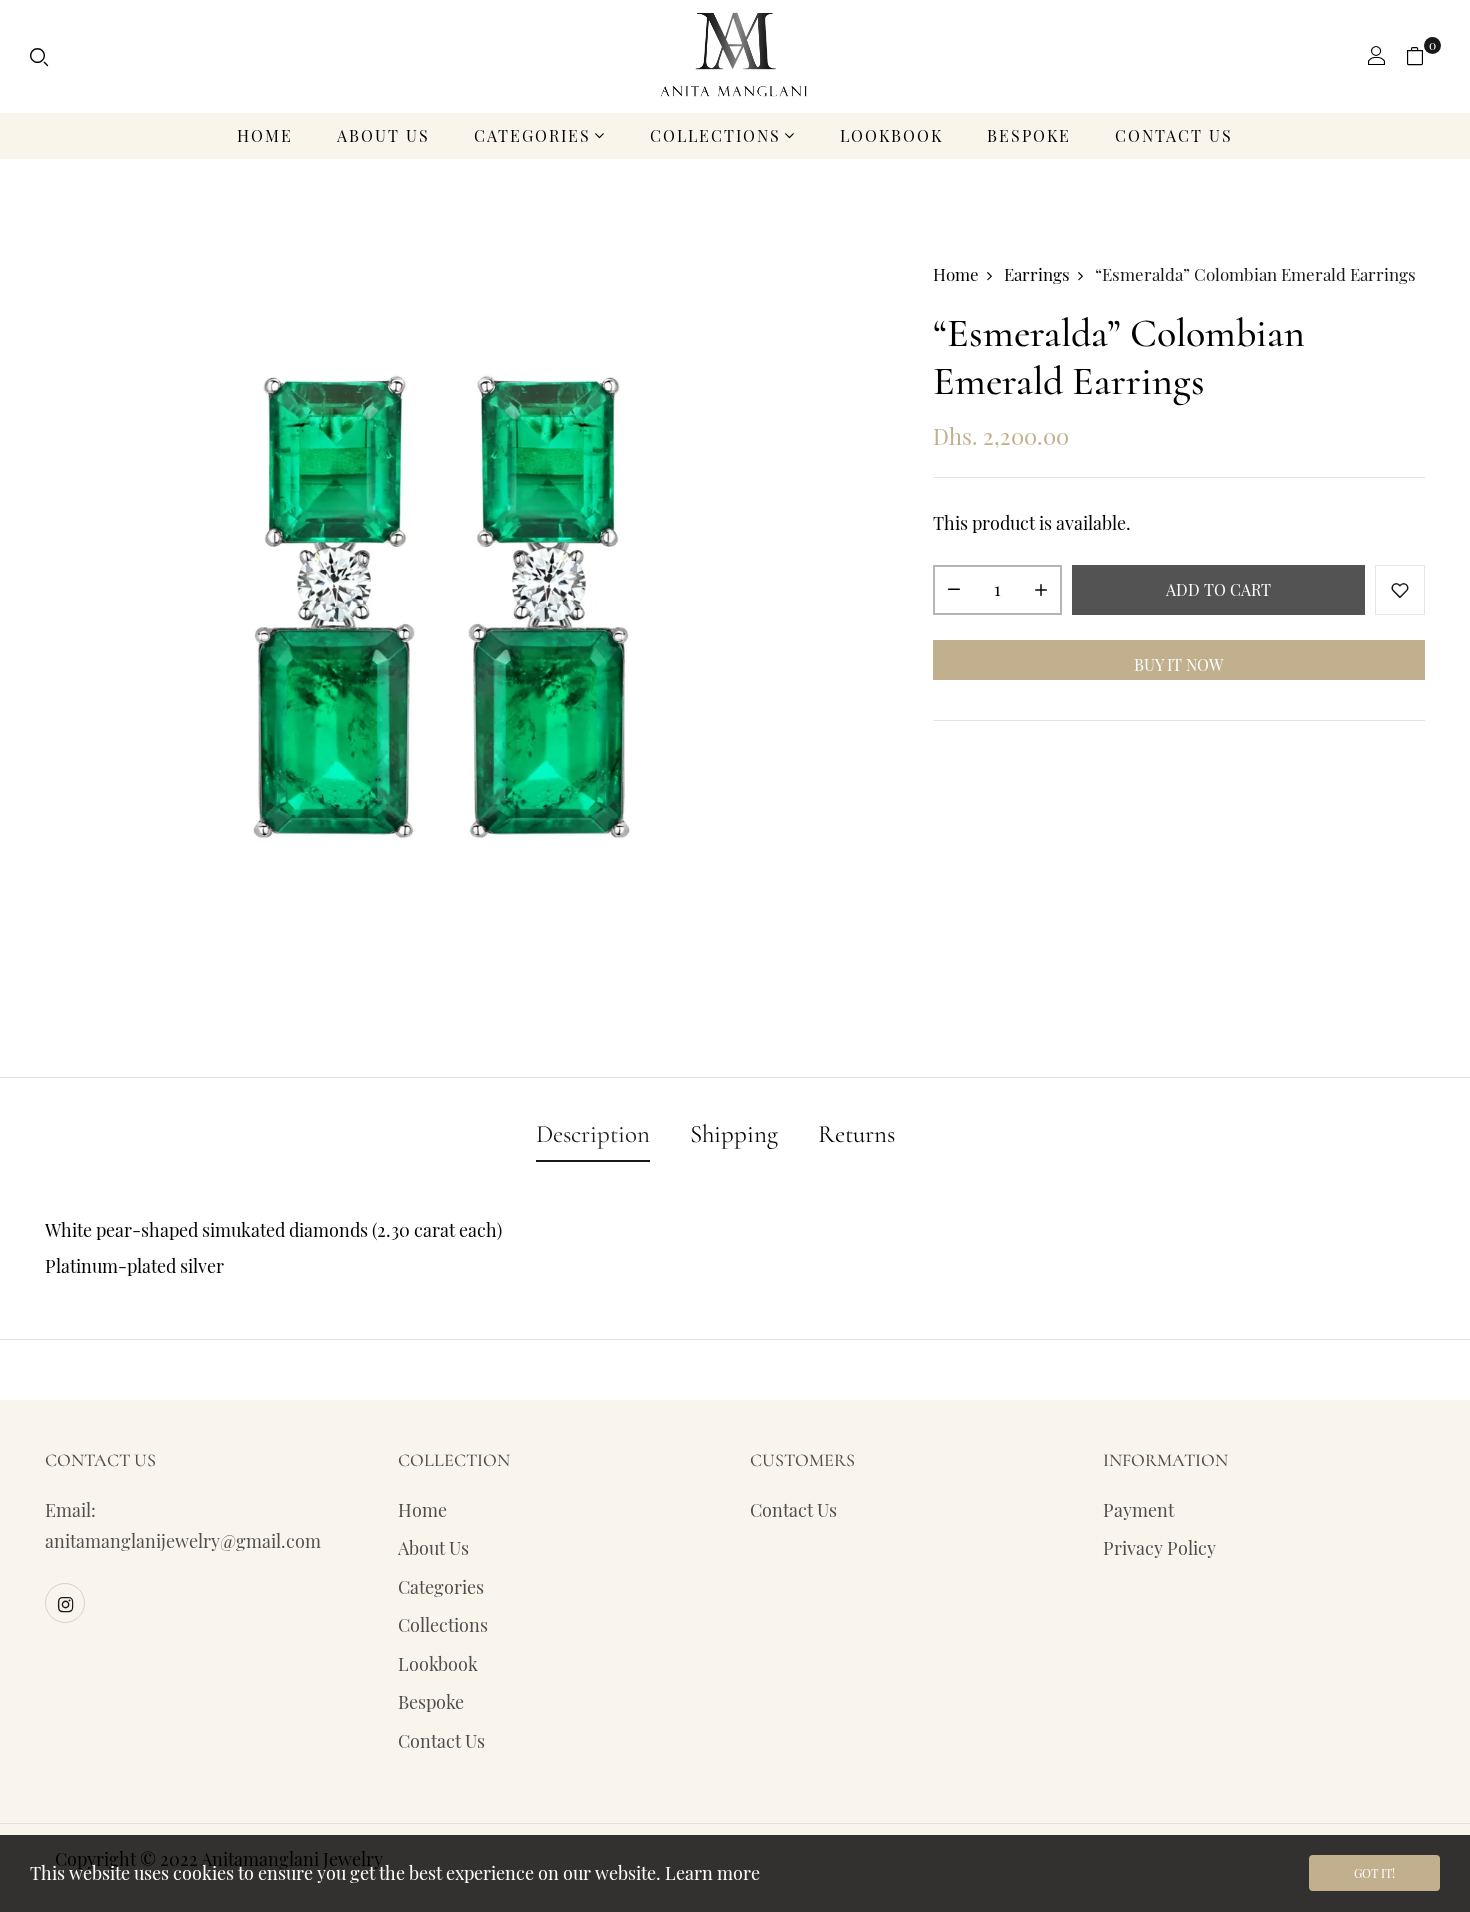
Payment (1138, 1510)
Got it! (1374, 1873)
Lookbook (891, 135)
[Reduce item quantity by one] (954, 591)
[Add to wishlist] (1400, 591)
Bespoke (1029, 135)
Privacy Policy (1159, 1548)
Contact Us (1174, 135)
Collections (715, 135)
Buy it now (1178, 665)
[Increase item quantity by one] (1041, 591)
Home (265, 135)
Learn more (712, 1873)
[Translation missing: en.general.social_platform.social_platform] (65, 1603)
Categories (532, 135)
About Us (383, 135)
